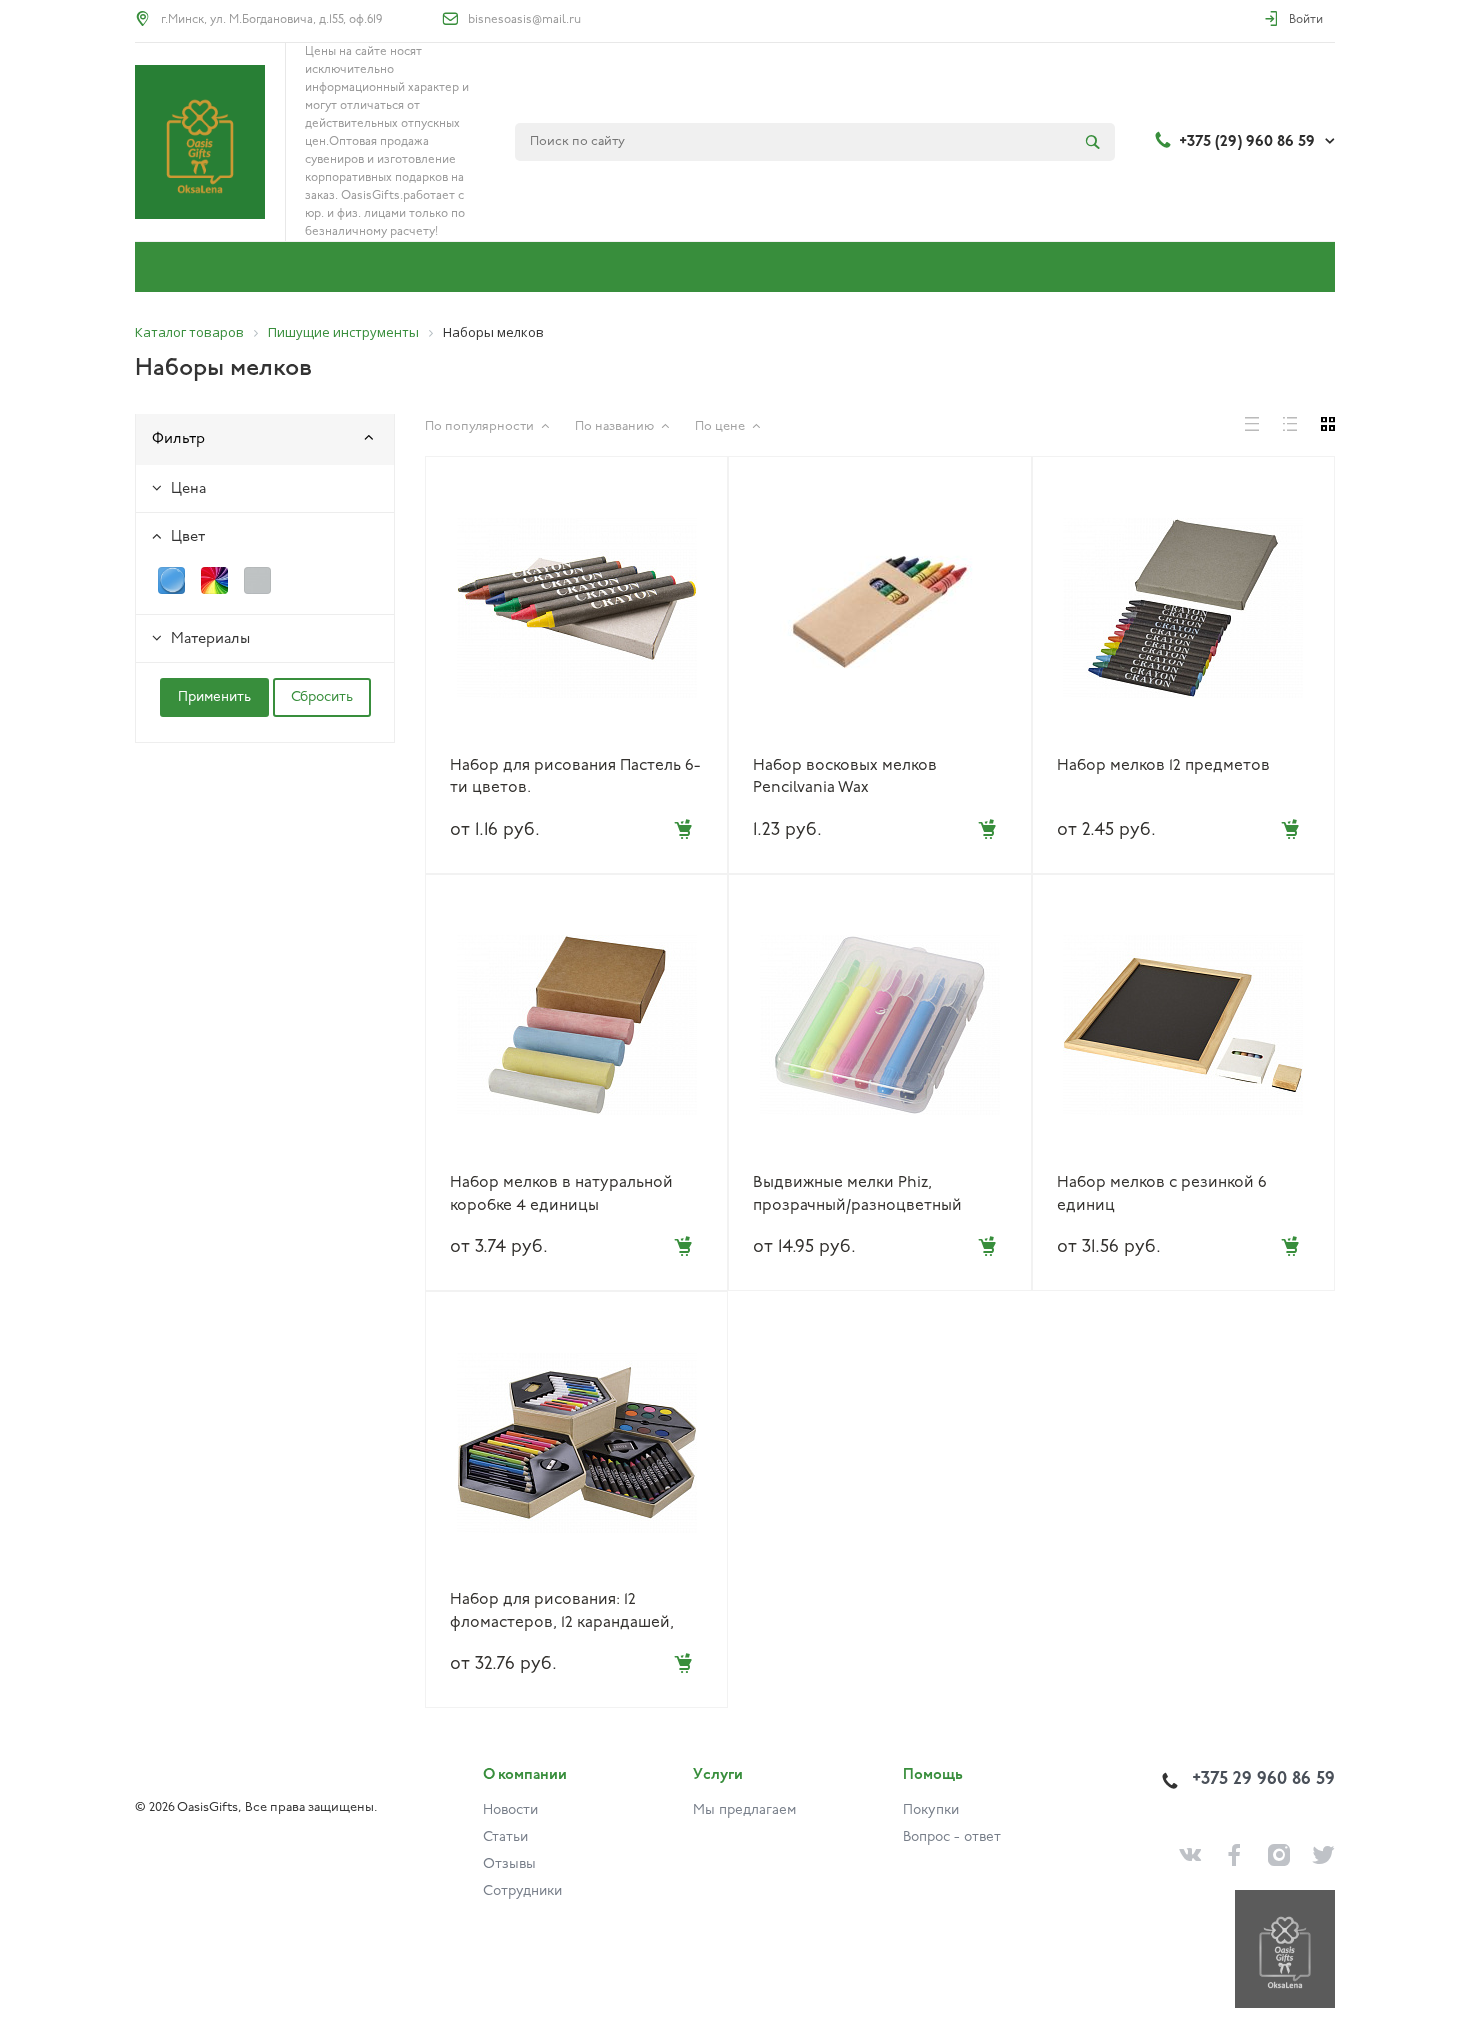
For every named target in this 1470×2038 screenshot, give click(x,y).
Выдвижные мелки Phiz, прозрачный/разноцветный (857, 1194)
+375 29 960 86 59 (1263, 1780)
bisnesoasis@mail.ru (524, 20)
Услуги (718, 1775)
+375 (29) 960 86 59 (1247, 142)
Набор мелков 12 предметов (1163, 766)
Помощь (933, 1775)
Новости (510, 1810)
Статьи (505, 1837)
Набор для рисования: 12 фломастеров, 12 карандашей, (562, 1611)
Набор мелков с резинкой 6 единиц (1162, 1194)
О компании (525, 1775)
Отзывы (509, 1864)
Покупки (931, 1810)
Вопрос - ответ (952, 1837)
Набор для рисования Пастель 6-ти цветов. (575, 777)
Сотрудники (522, 1891)
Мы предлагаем (744, 1810)
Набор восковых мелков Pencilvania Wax (845, 777)
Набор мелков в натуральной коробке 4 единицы (561, 1194)
